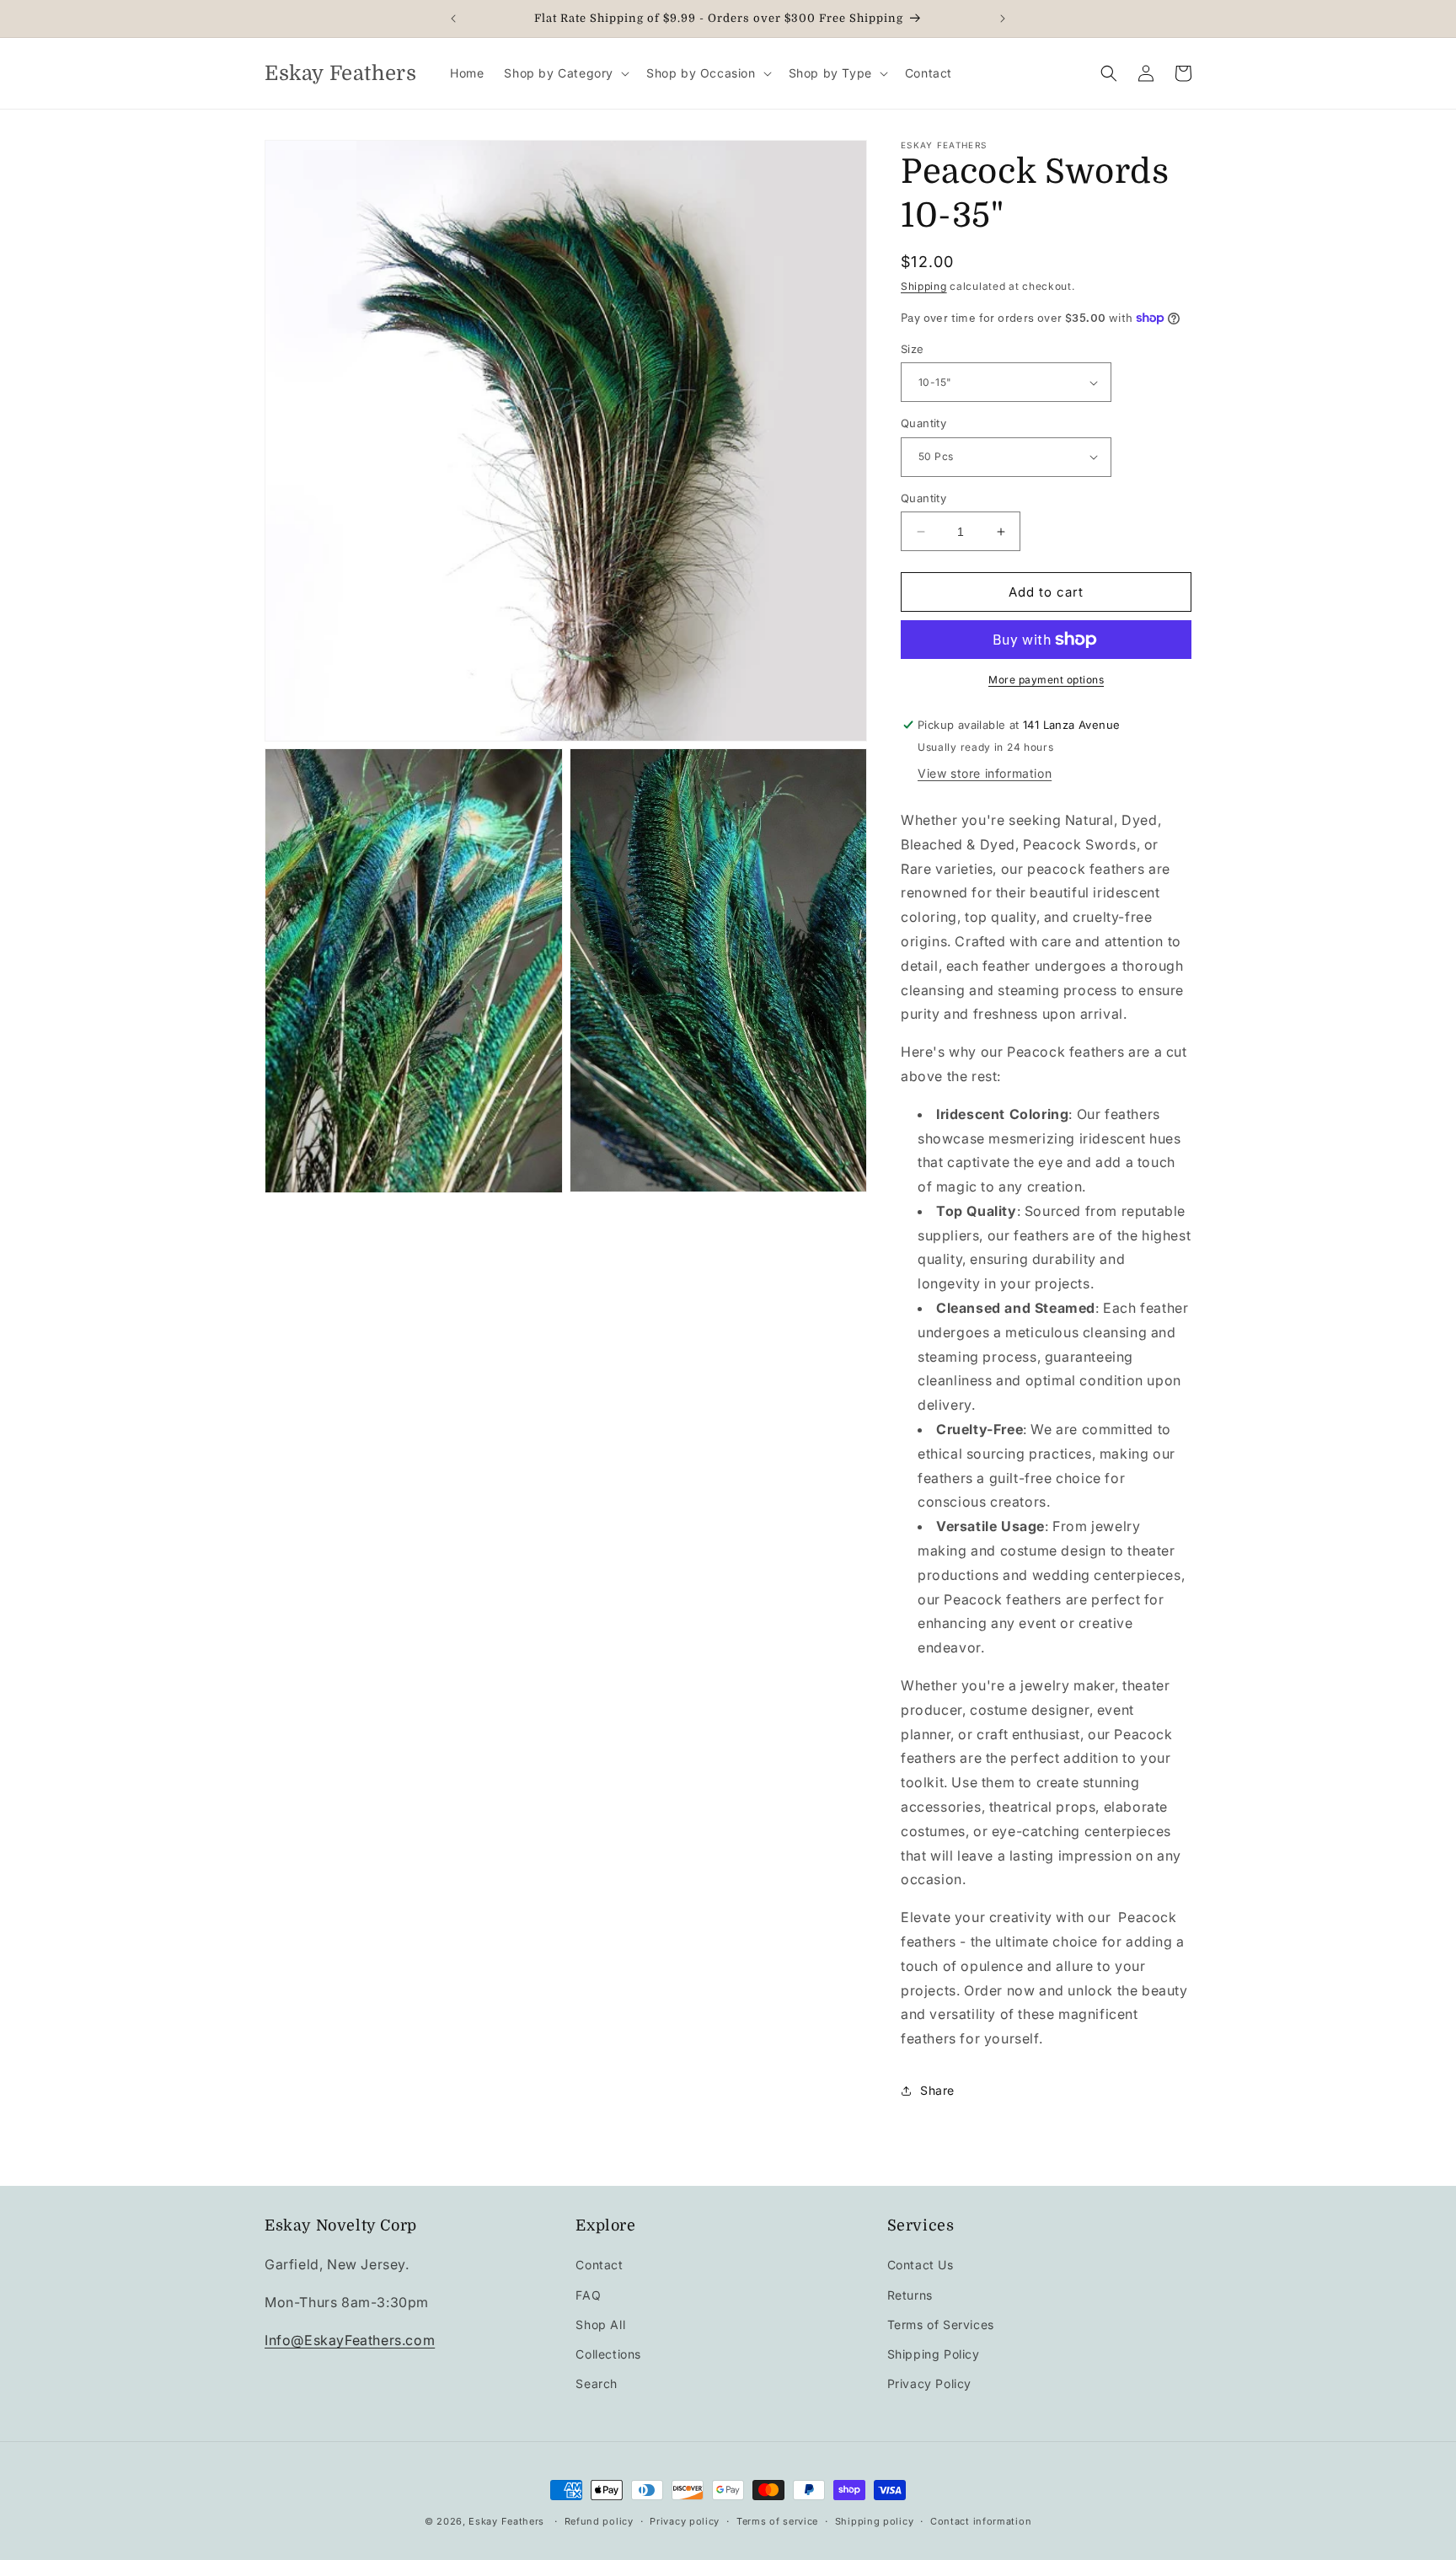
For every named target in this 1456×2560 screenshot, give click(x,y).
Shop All (600, 2324)
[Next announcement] (1003, 19)
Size (913, 349)
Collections (608, 2354)
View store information (985, 773)
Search (597, 2383)
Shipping (924, 286)
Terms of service (777, 2520)
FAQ (588, 2295)
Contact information (981, 2520)
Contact (599, 2265)
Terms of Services (941, 2324)
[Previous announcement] (453, 19)
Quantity (923, 423)
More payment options (1046, 680)
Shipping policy (875, 2520)
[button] (565, 73)
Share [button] (937, 2090)
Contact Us (921, 2265)
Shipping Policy (934, 2354)
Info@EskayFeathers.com (350, 2340)
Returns (910, 2295)
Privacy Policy (929, 2383)
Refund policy (599, 2520)
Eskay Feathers (506, 2521)
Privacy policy (685, 2520)
